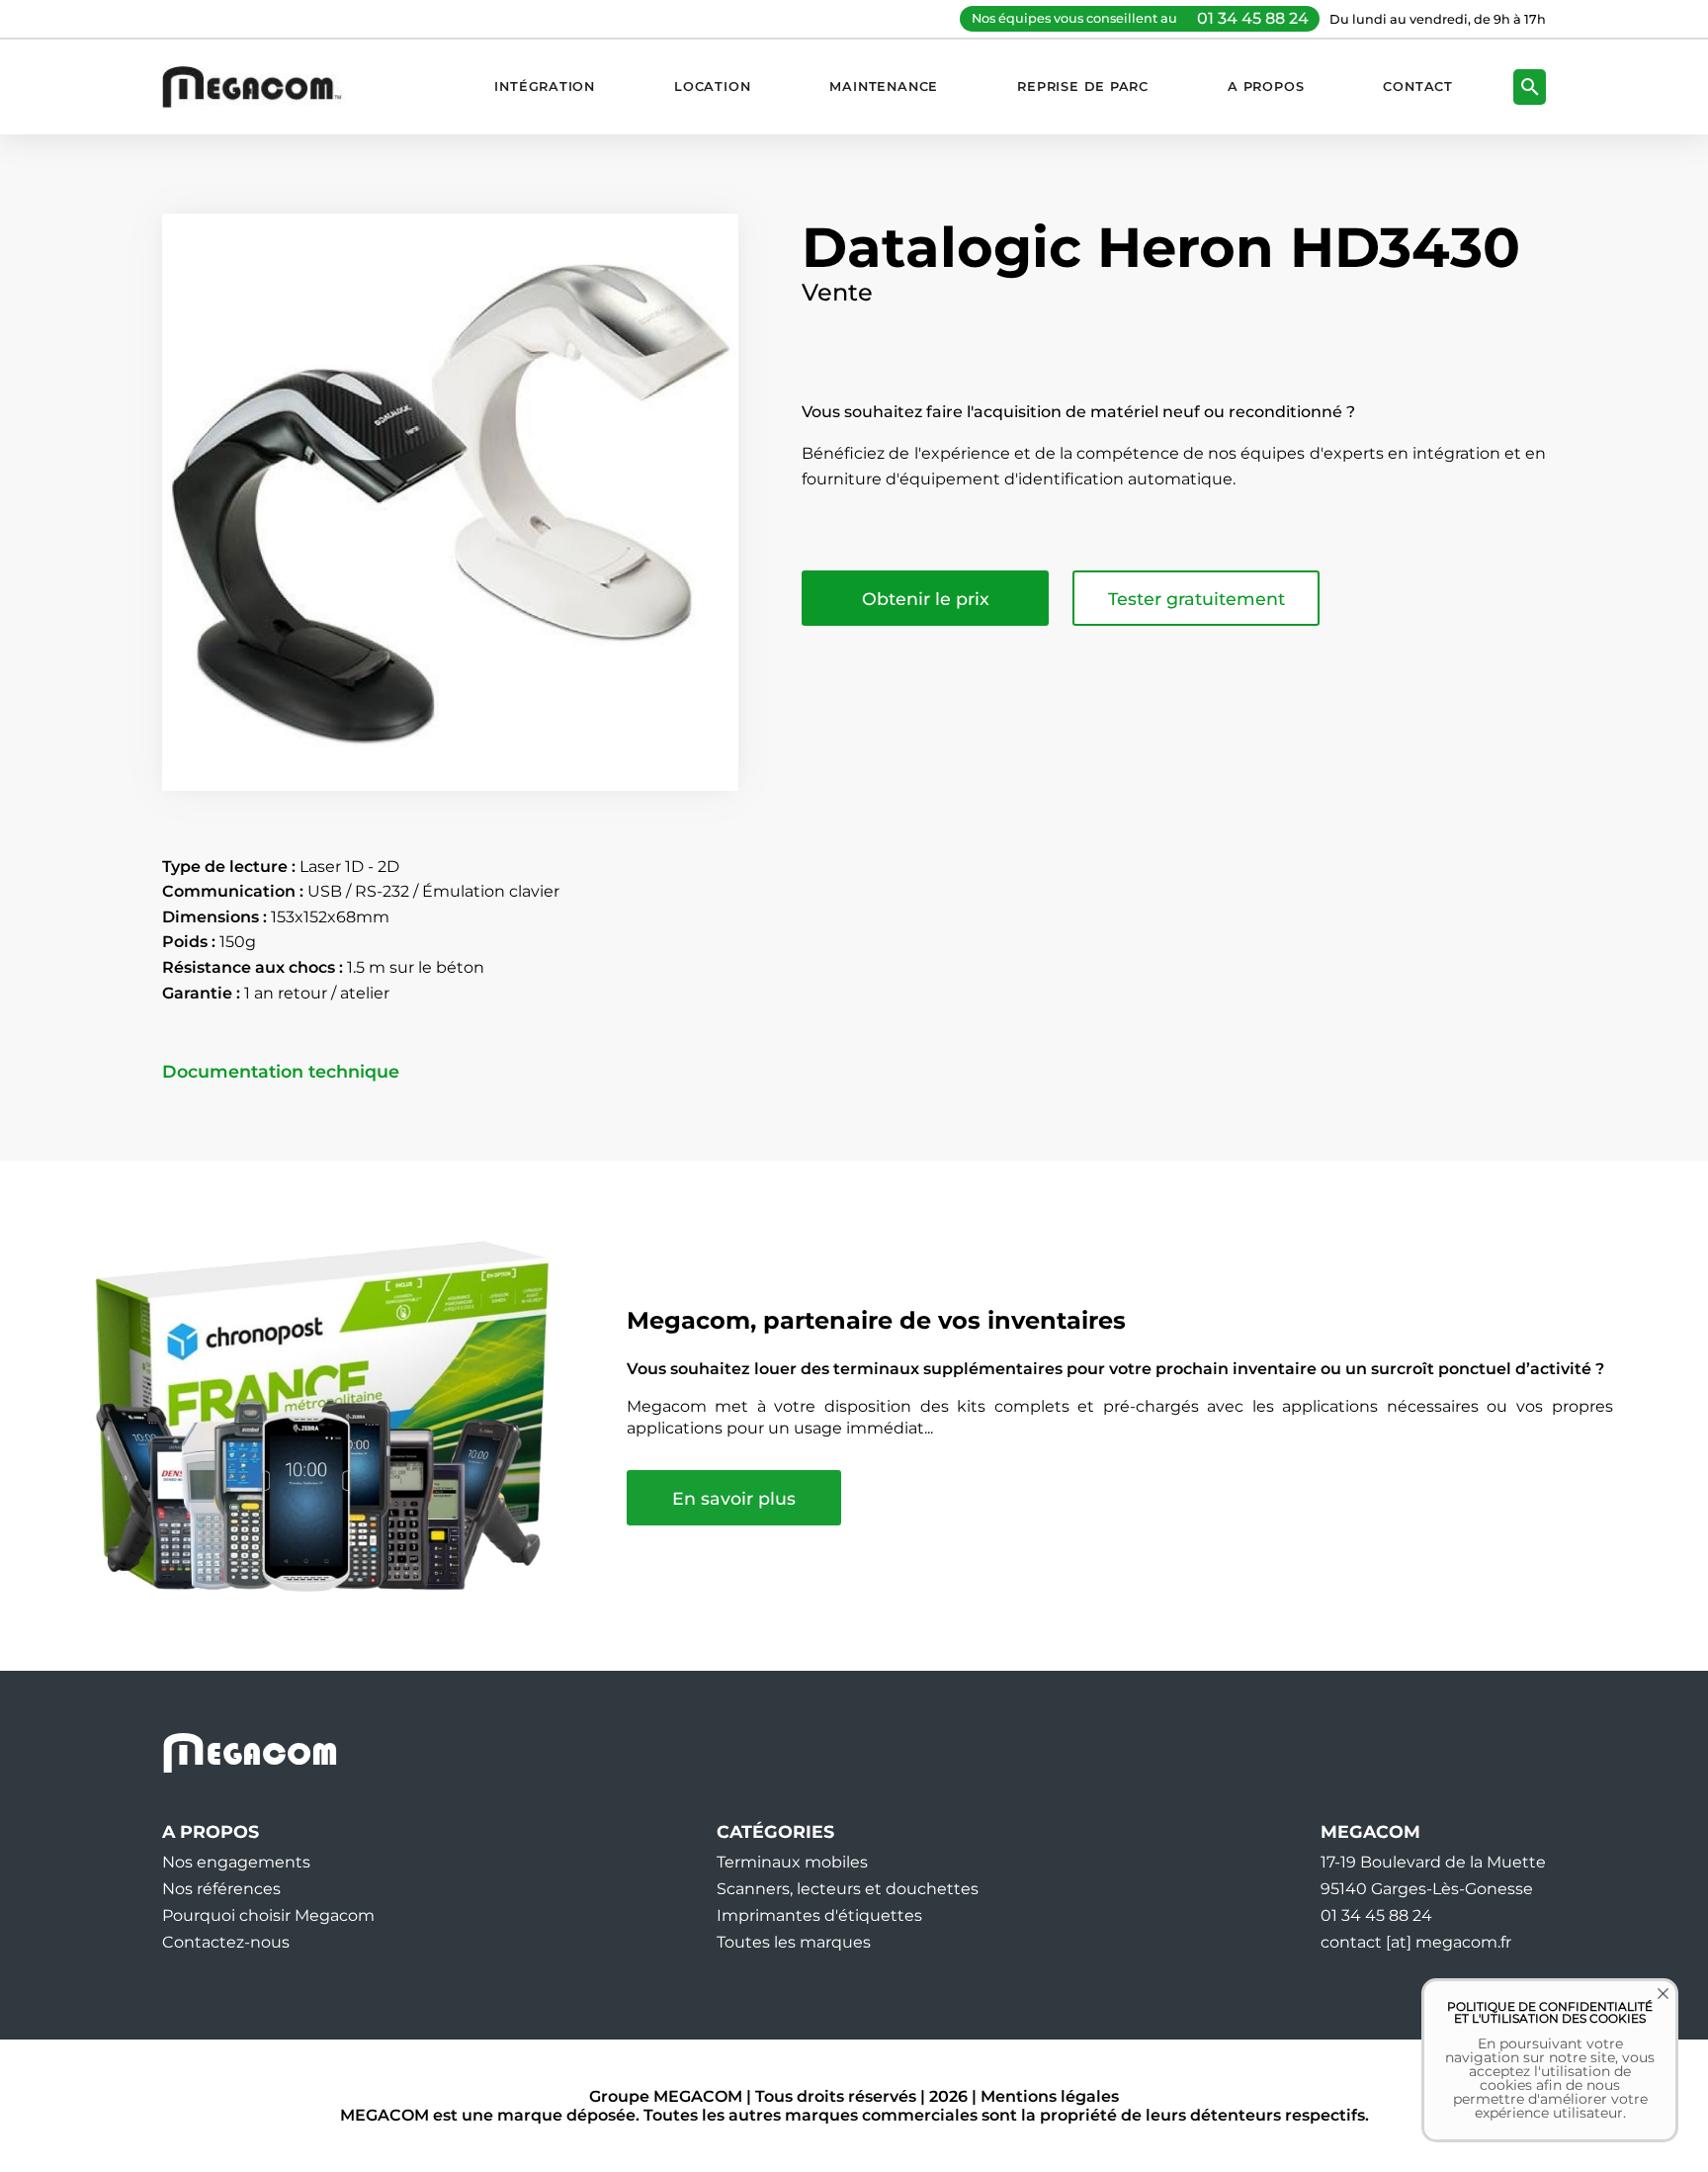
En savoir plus (734, 1498)
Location (712, 87)
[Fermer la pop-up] (1649, 2008)
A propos (1266, 87)
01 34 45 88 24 (1253, 18)
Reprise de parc (1083, 87)
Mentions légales (1050, 2096)
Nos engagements (236, 1862)
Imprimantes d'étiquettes (819, 1915)
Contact (1418, 87)
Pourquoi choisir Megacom (268, 1915)
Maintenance (884, 87)
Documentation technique (281, 1072)
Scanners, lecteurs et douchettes (848, 1889)
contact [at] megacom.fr (1416, 1942)
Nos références (221, 1889)
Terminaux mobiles (792, 1862)
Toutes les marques (794, 1942)
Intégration (545, 87)
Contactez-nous (226, 1942)
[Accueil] (262, 87)
